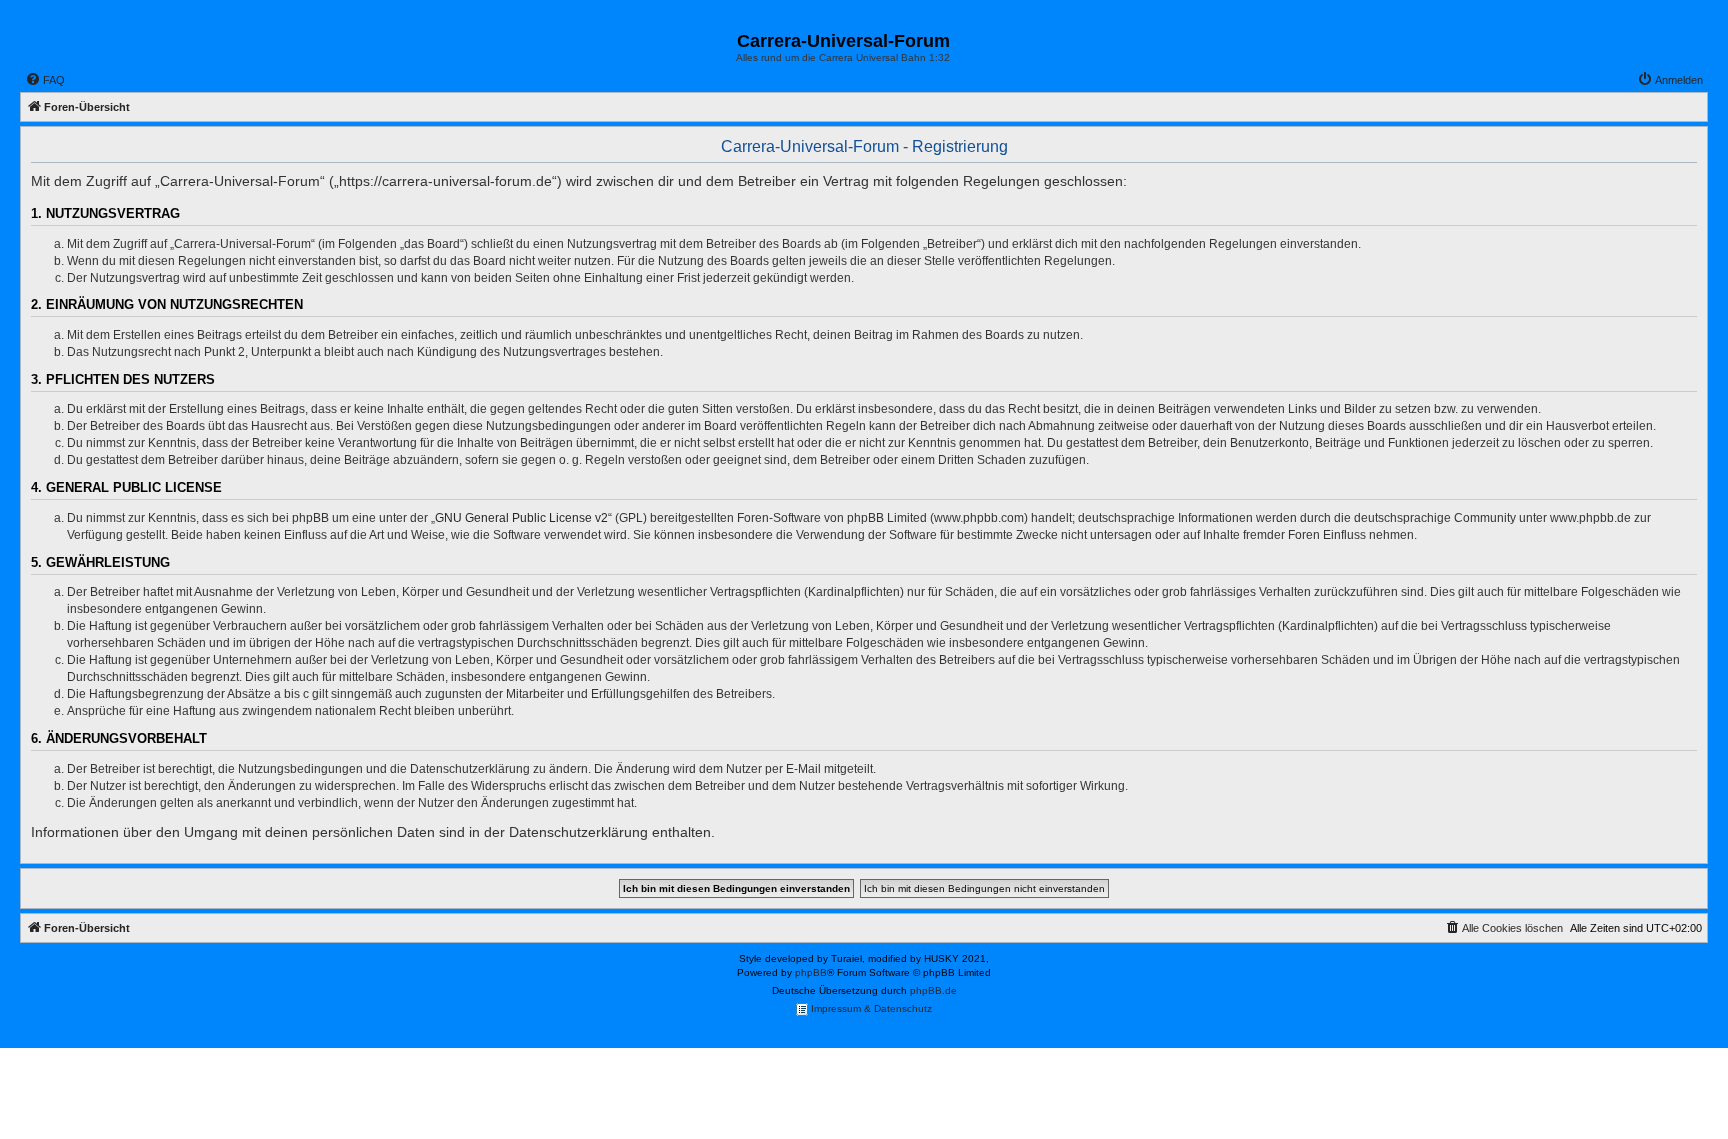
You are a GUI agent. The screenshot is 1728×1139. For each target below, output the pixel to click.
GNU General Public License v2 (521, 518)
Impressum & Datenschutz (870, 1008)
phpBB (811, 972)
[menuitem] (45, 80)
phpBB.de (933, 990)
